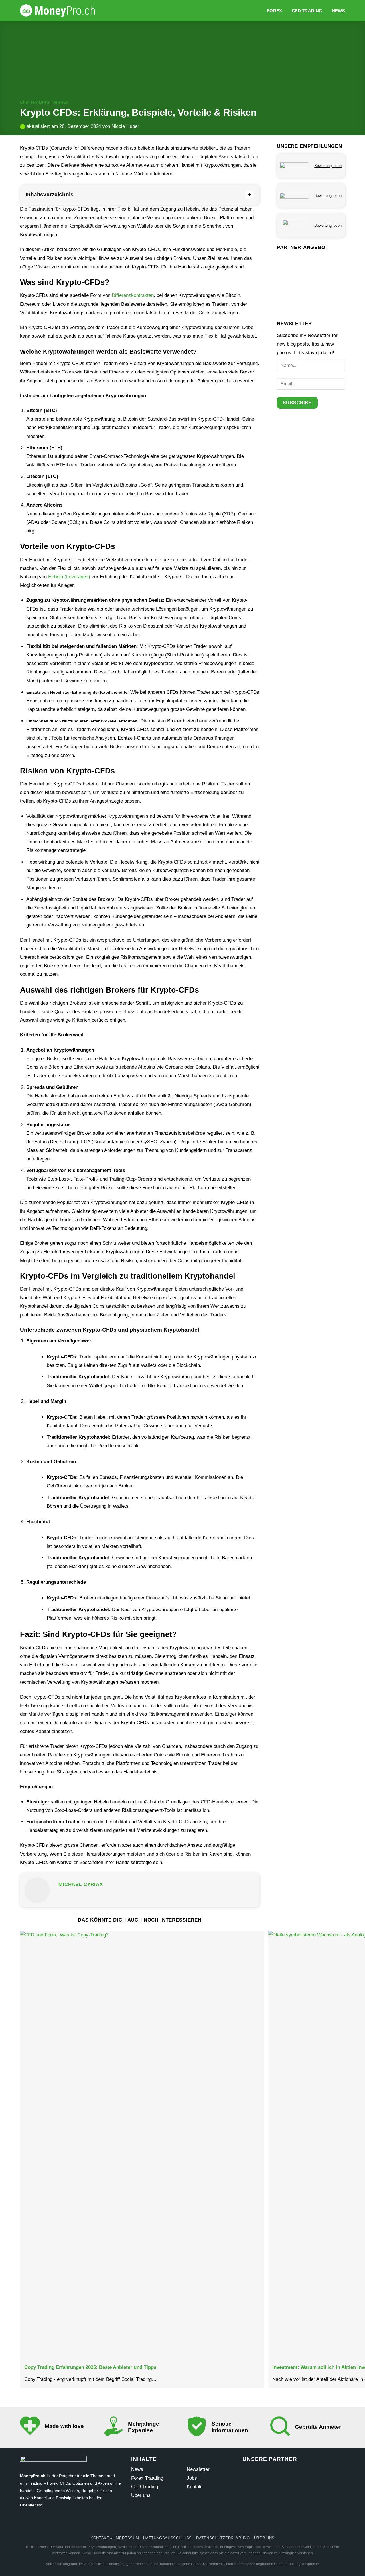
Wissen (61, 102)
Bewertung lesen (328, 166)
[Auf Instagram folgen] (161, 2523)
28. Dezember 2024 (80, 126)
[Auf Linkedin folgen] (215, 2523)
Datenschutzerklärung (223, 2538)
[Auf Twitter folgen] (172, 2523)
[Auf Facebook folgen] (150, 2523)
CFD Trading (307, 11)
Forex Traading (147, 2478)
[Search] (259, 11)
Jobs (192, 2478)
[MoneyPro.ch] (60, 11)
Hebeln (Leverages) (69, 577)
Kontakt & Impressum (115, 2538)
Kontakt (195, 2487)
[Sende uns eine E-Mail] (183, 2523)
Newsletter (198, 2469)
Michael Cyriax (81, 1884)
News (338, 11)
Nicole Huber (125, 126)
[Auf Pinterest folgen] (193, 2523)
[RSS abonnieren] (204, 2523)
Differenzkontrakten (133, 295)
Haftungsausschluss (168, 2538)
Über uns (141, 2495)
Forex (275, 11)
